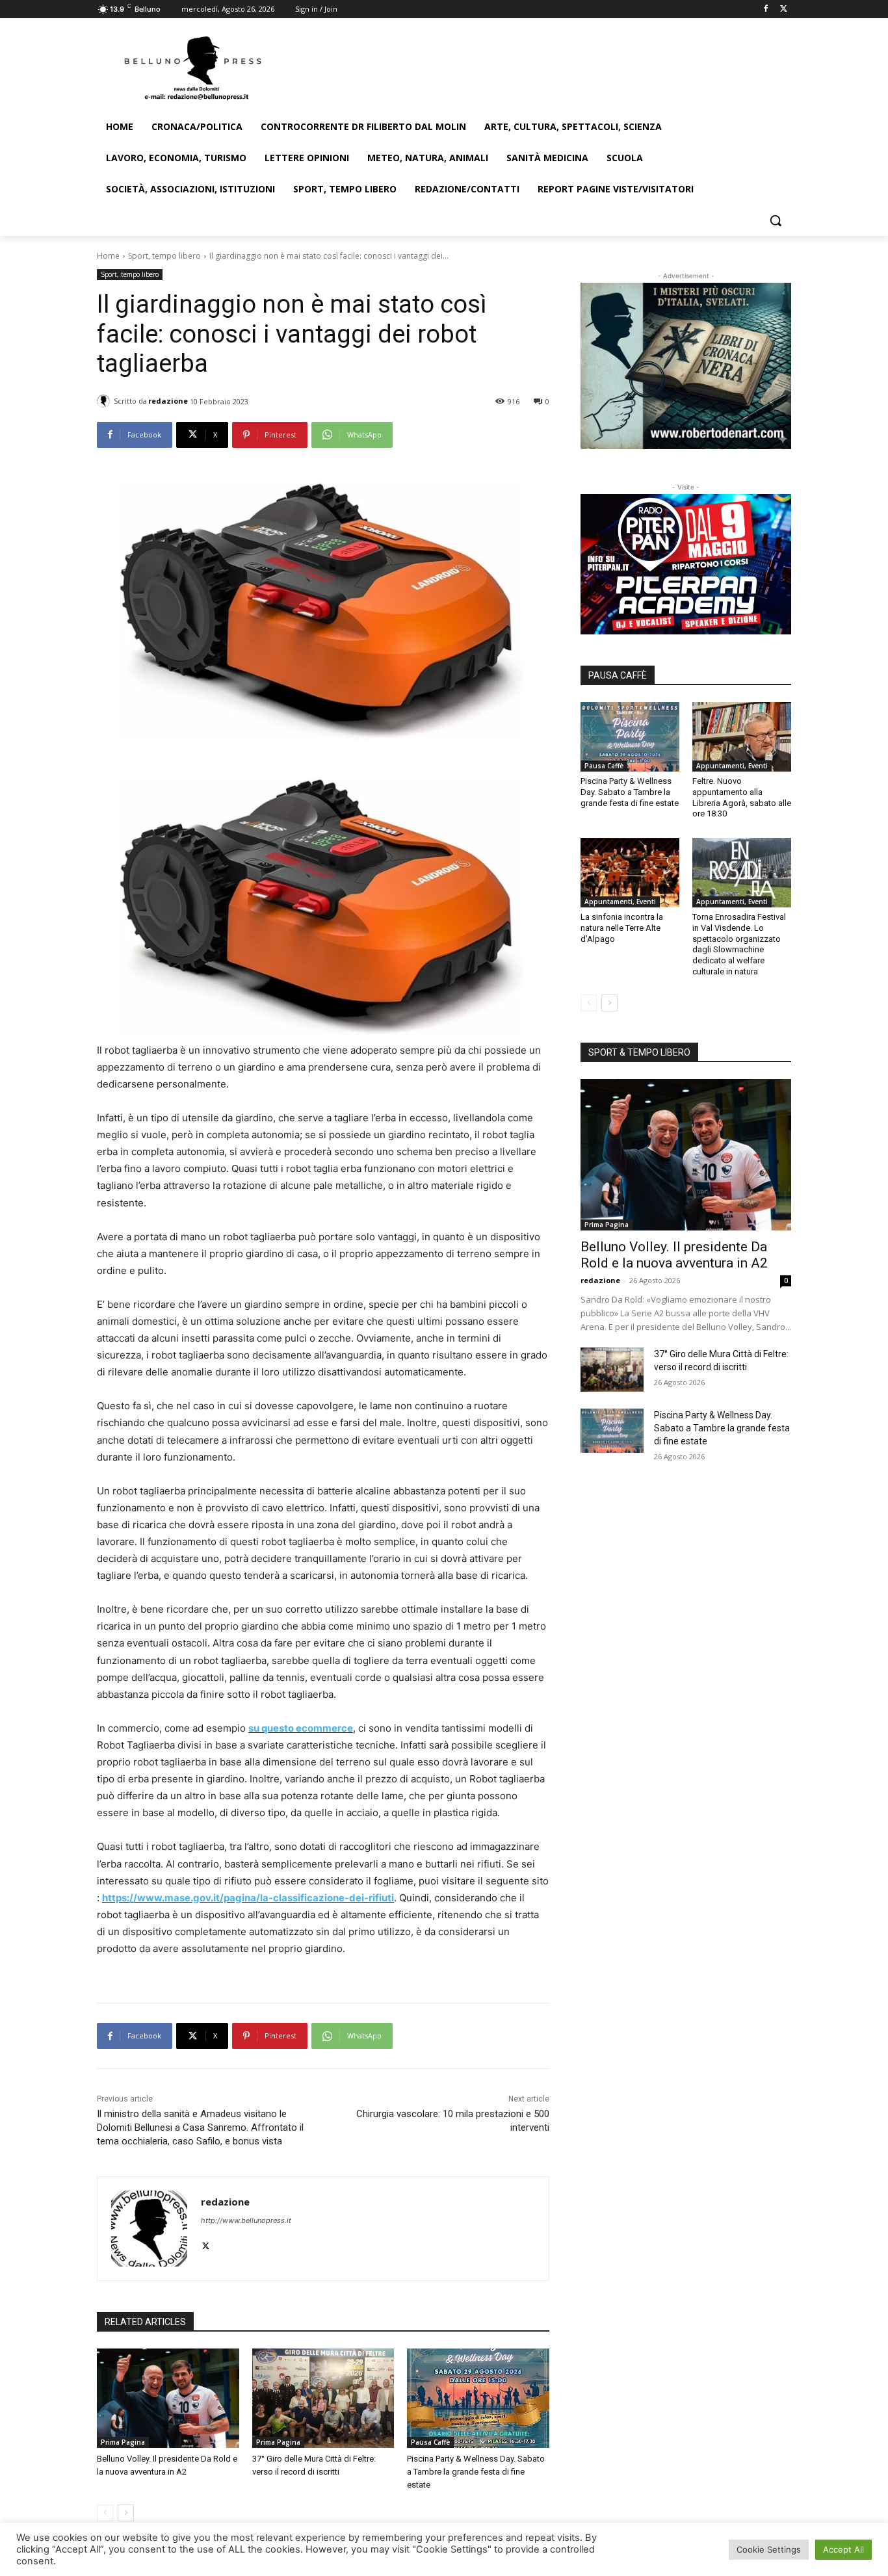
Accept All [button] (843, 2549)
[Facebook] (765, 9)
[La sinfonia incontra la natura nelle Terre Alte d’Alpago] (630, 872)
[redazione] (105, 401)
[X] (784, 9)
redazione (168, 401)
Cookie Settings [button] (769, 2549)
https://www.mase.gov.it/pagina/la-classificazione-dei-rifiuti (248, 1898)
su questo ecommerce (301, 1728)
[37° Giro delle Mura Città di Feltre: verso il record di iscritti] (323, 2398)
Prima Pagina (123, 2442)
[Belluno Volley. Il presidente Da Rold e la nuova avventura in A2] (168, 2398)
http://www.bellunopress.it (246, 2220)
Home (108, 256)
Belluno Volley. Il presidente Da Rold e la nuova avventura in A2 (674, 1255)
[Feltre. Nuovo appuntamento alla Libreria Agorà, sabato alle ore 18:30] (742, 736)
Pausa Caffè (430, 2442)
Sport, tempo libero (164, 256)
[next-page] (126, 2513)
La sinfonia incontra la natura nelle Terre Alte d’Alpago (622, 928)
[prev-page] (105, 2513)
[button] (776, 220)
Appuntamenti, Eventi (732, 766)
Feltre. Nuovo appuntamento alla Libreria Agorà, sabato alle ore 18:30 (742, 798)
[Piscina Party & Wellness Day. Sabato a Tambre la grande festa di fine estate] (478, 2398)
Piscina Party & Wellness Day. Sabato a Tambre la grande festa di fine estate (476, 2472)
